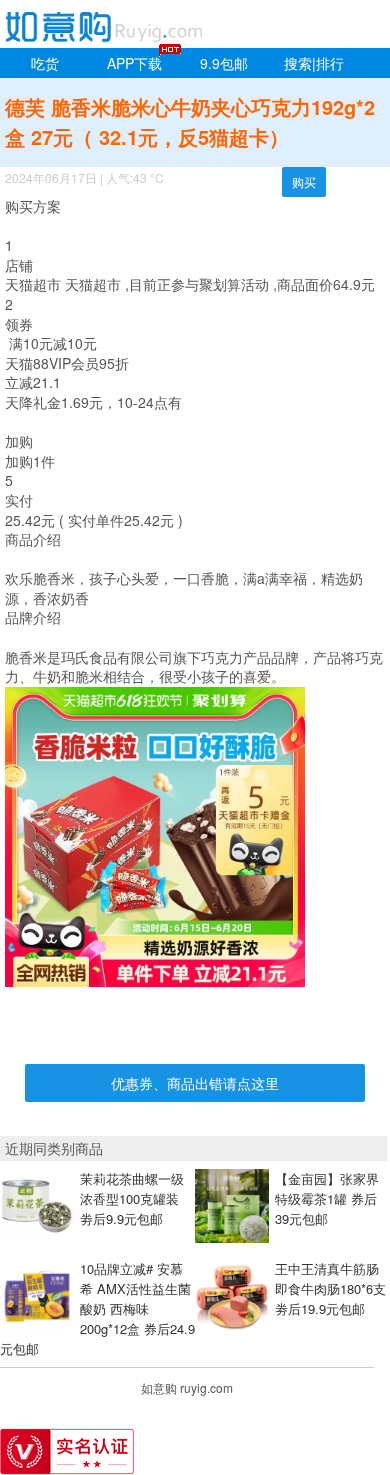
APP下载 (134, 63)
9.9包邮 (224, 63)
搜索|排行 (314, 63)
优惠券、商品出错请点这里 (195, 1083)
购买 (304, 181)
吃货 (45, 63)
